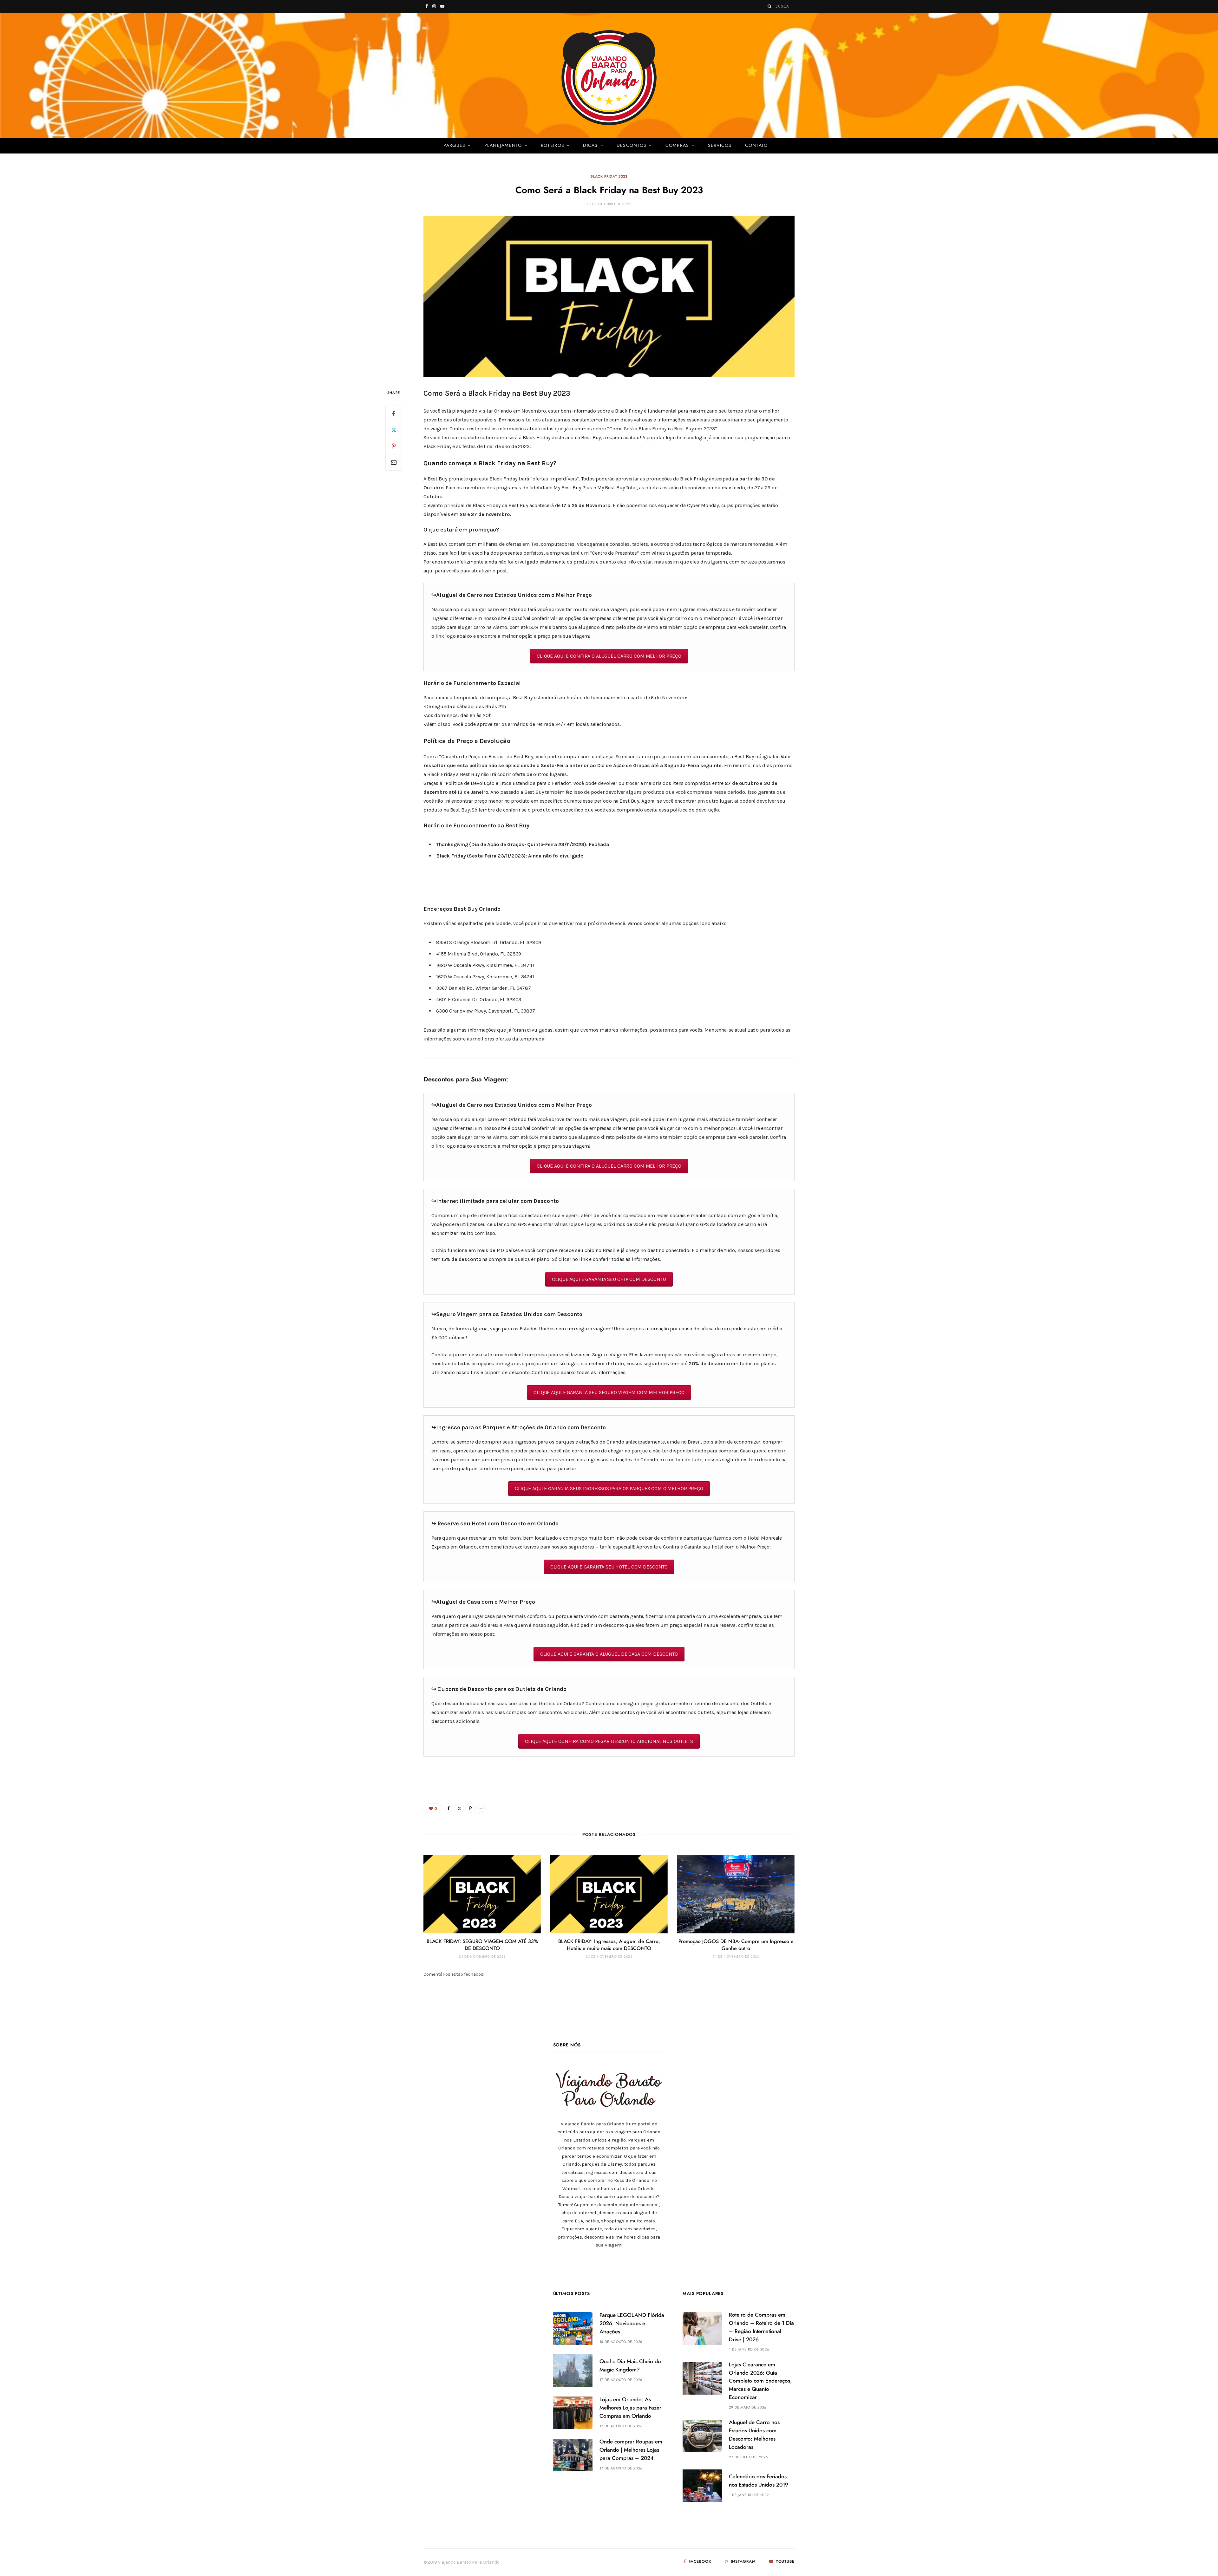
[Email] (394, 462)
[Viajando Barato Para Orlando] (609, 78)
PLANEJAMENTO (503, 146)
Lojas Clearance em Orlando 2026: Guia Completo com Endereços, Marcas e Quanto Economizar (760, 2381)
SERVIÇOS (720, 146)
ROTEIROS (553, 146)
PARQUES (454, 146)
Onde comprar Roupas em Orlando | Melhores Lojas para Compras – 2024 (631, 2450)
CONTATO (756, 146)
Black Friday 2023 (609, 176)
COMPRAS (677, 146)
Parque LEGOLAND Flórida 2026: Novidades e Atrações (632, 2323)
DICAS (590, 146)
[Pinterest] (394, 446)
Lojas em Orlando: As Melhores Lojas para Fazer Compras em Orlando (630, 2408)
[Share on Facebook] (394, 414)
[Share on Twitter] (394, 430)
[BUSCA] (770, 6)
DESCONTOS (632, 146)
